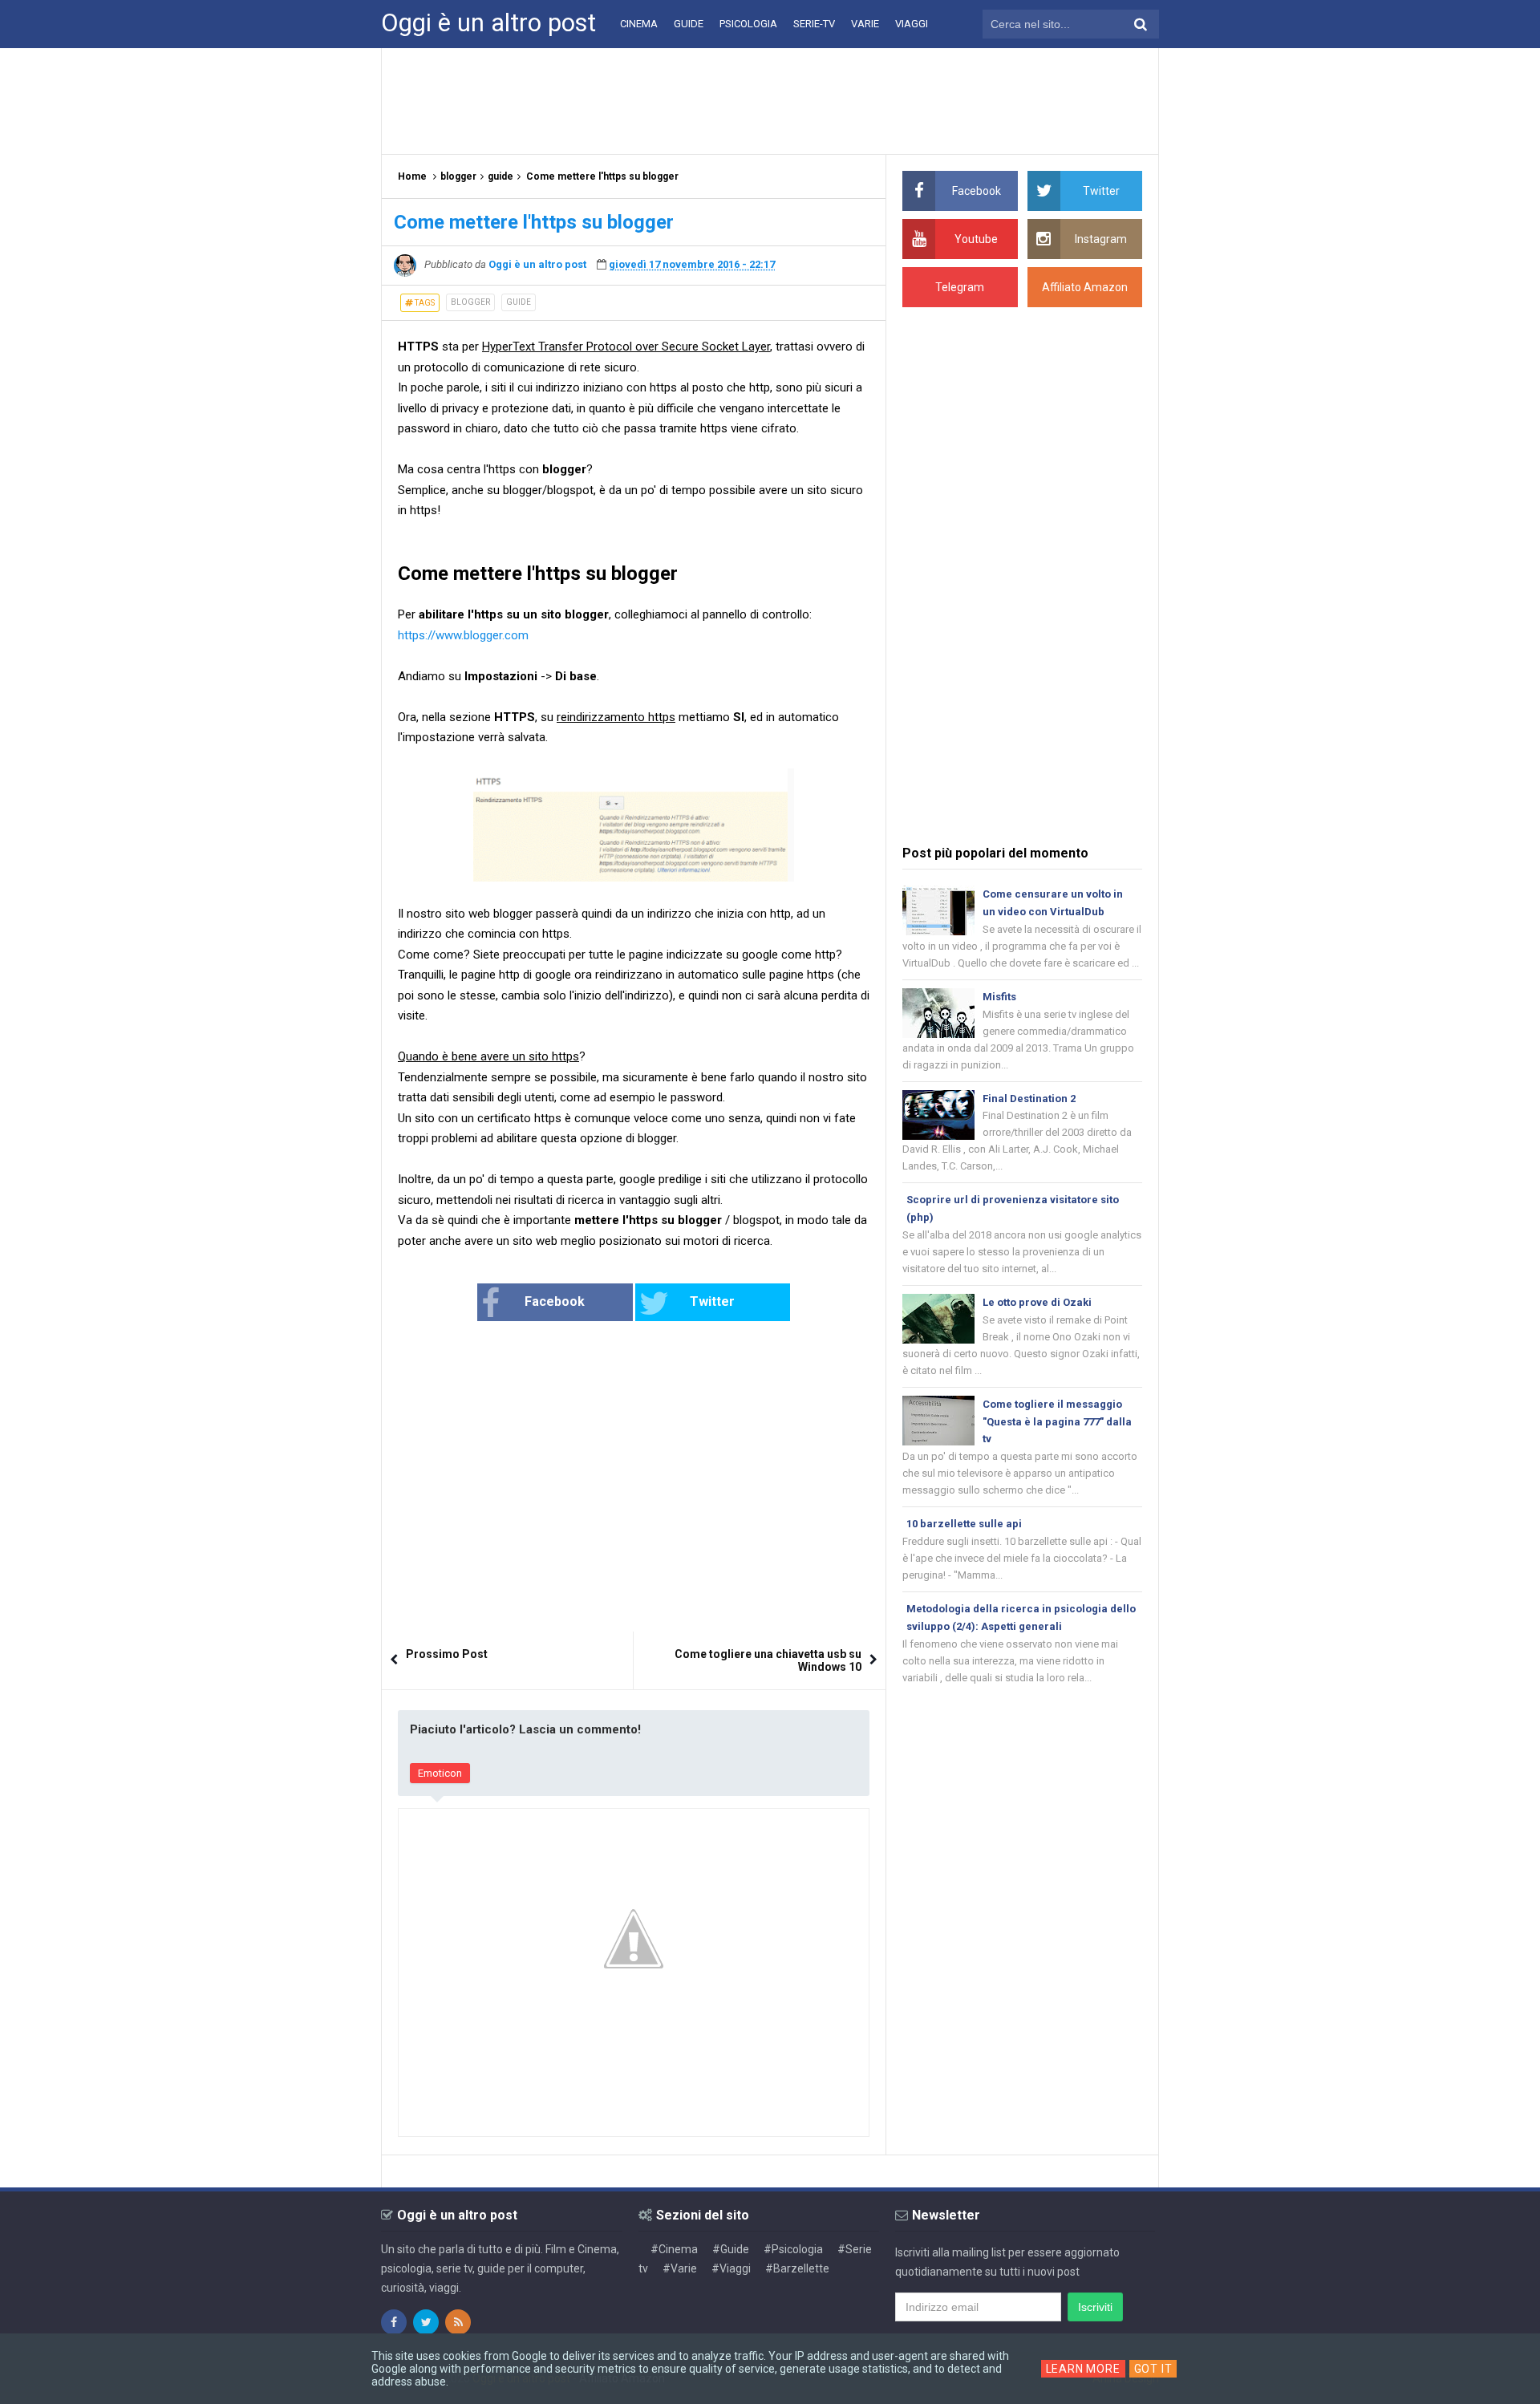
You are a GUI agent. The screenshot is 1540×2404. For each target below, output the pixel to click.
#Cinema (674, 2249)
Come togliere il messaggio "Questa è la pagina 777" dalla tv (1057, 1422)
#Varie (680, 2268)
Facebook (555, 1301)
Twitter (712, 1301)
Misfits (999, 997)
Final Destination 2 (1029, 1099)
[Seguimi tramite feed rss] (458, 2322)
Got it (1153, 2369)
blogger (470, 302)
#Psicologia (793, 2249)
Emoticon (440, 1773)
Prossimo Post (447, 1654)
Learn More (1083, 2369)
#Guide (731, 2249)
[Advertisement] (770, 100)
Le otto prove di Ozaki (1037, 1302)
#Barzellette (797, 2268)
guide (519, 302)
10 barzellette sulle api (964, 1524)
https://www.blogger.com (463, 635)
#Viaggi (731, 2268)
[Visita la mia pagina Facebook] (394, 2322)
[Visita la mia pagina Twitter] (426, 2322)
